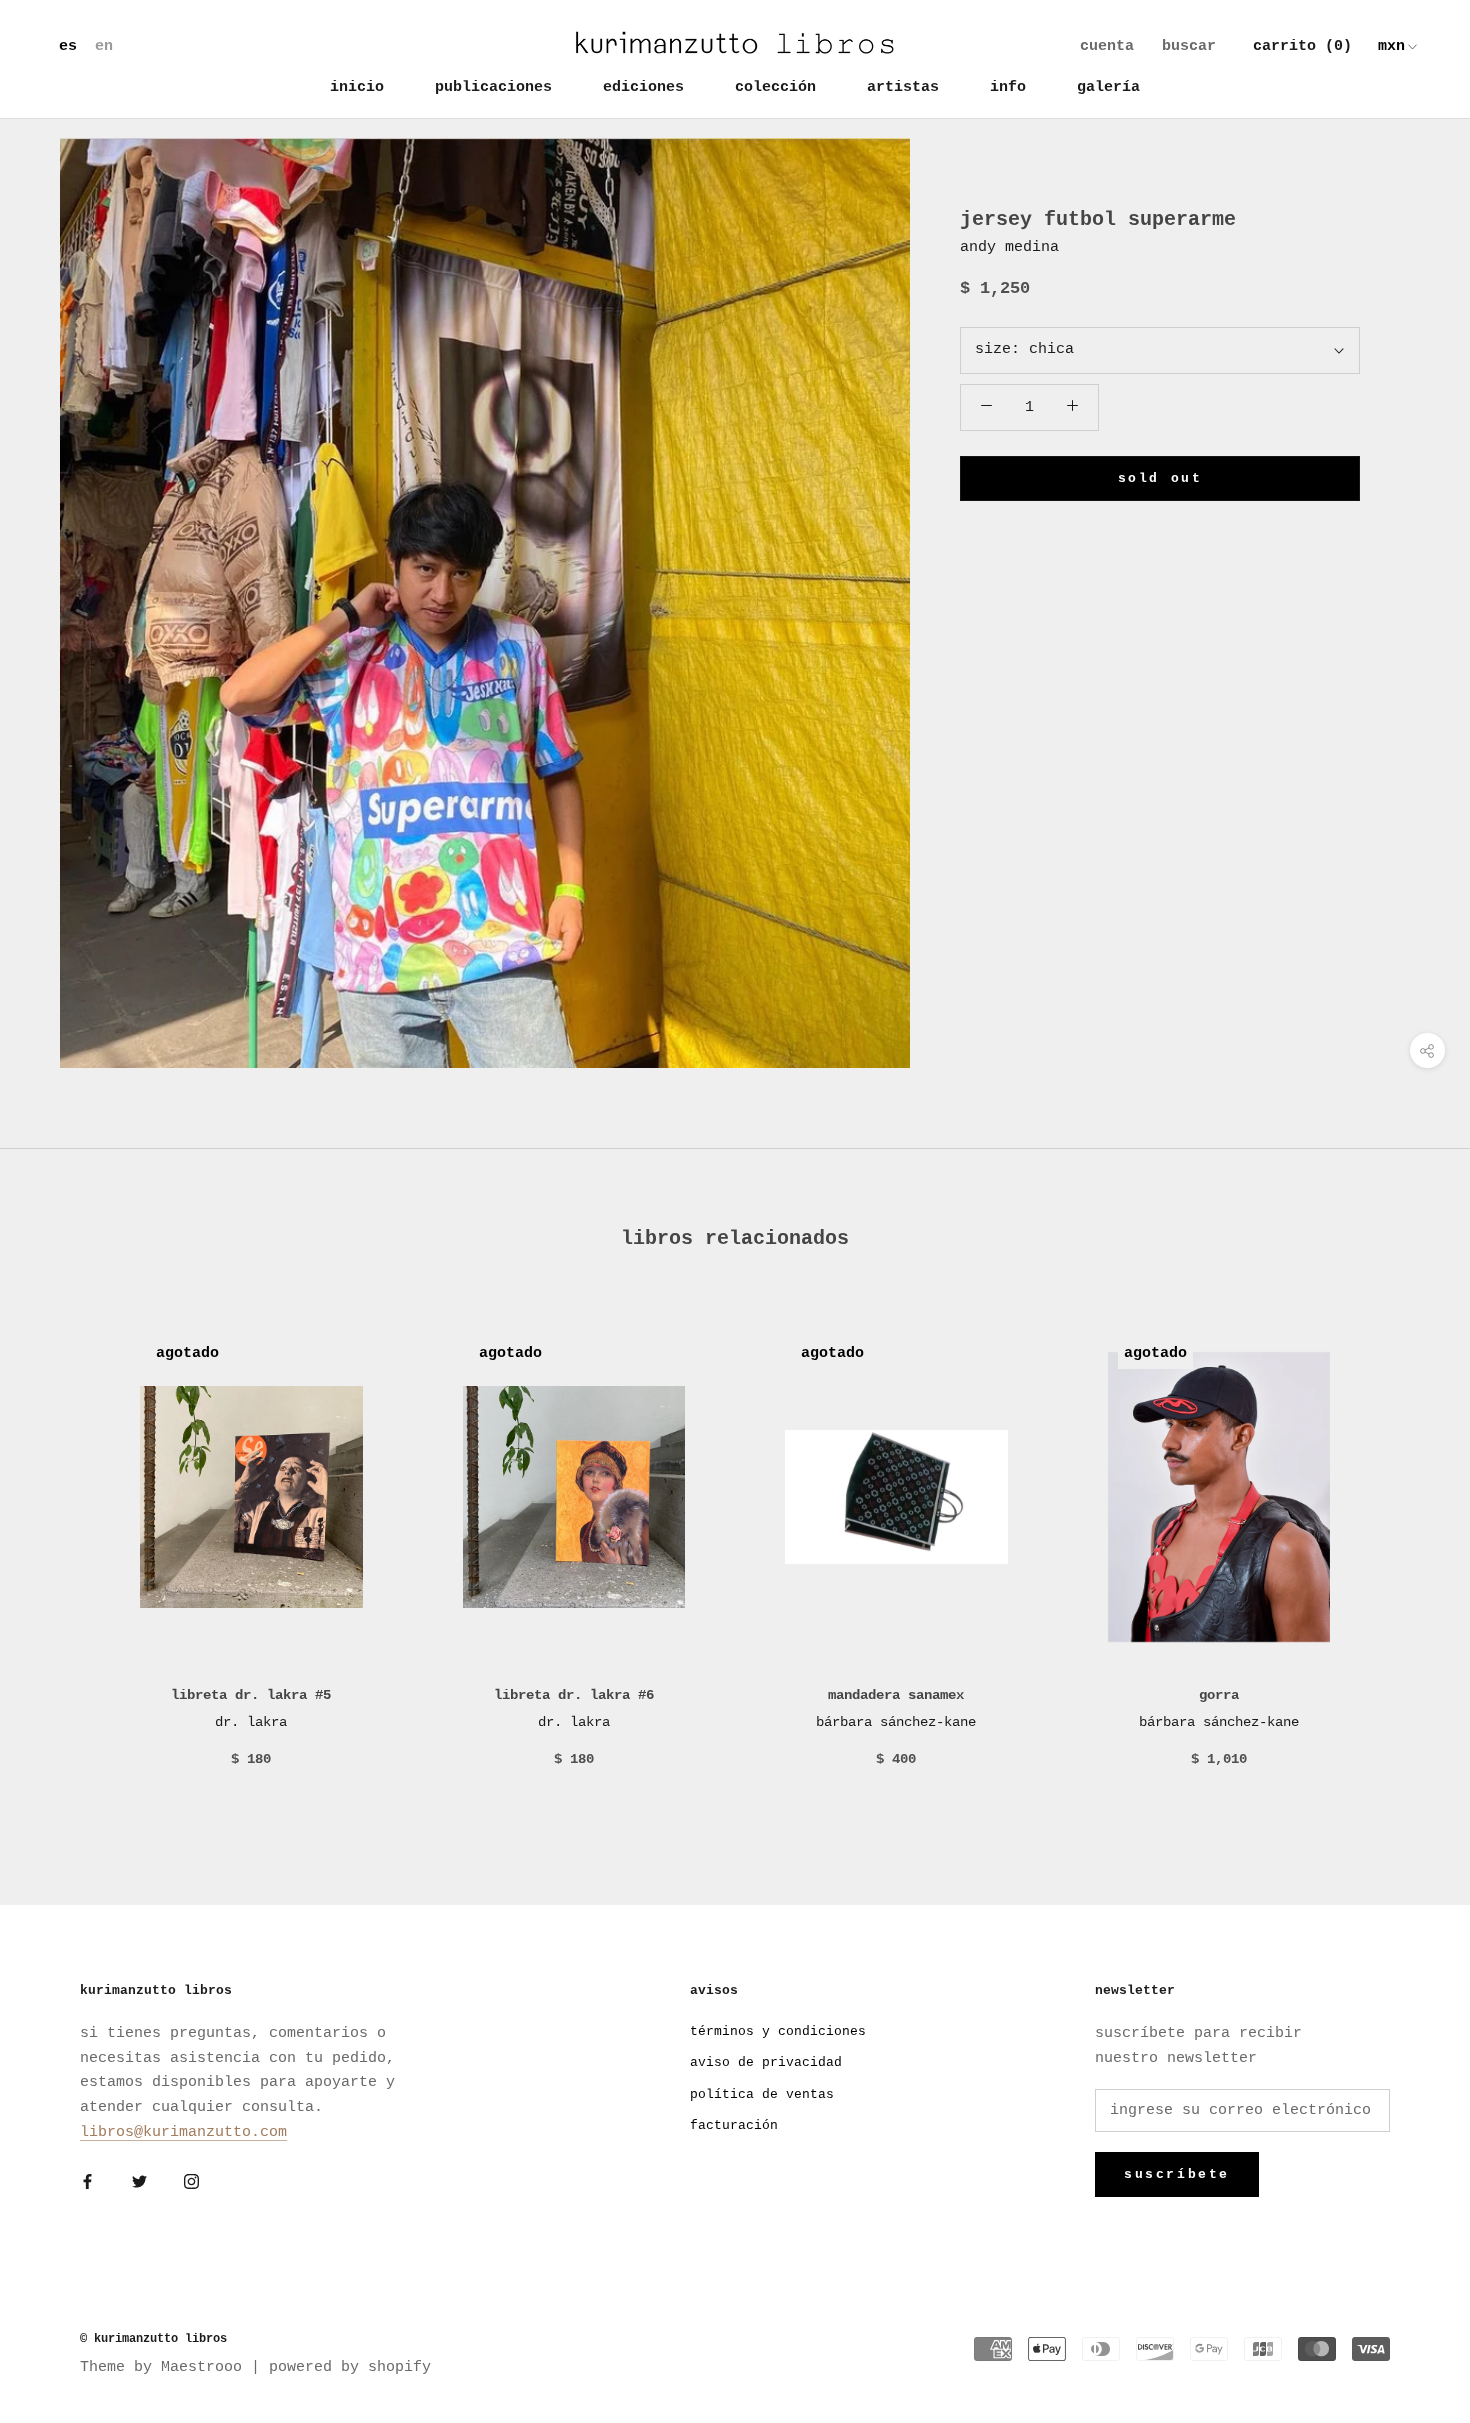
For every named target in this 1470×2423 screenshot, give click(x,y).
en (104, 46)
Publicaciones (493, 87)
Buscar (1189, 46)
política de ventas (762, 2094)
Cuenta (1107, 46)
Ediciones (643, 87)
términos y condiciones (778, 2031)
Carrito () (1302, 46)
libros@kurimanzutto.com (183, 2132)
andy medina (1009, 247)
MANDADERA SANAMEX (896, 1695)
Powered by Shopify (350, 2367)
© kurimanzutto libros (153, 2339)
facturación (734, 2125)
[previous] (62, 1552)
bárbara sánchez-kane (896, 1722)
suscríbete (1177, 2174)
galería (1108, 87)
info (1008, 87)
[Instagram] (191, 2183)
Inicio (357, 87)
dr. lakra (251, 1722)
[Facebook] (87, 2183)
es (68, 46)
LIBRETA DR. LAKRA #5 (251, 1695)
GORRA (1219, 1695)
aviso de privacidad (766, 2062)
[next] (1407, 1552)
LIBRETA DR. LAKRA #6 (574, 1695)
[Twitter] (139, 2183)
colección (775, 87)
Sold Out (1160, 478)
